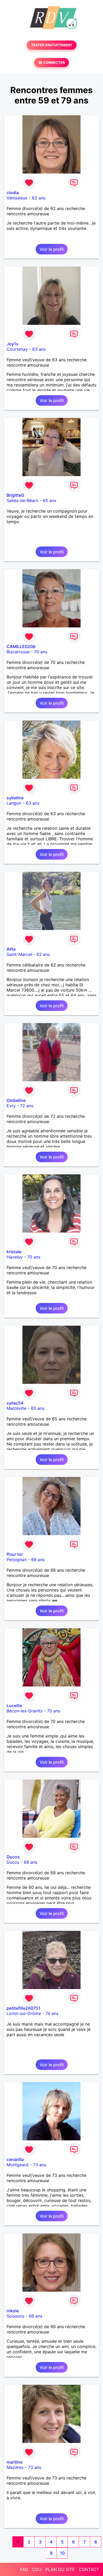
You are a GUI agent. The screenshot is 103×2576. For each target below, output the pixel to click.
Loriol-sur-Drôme (24, 2013)
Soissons (15, 2316)
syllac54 (15, 1403)
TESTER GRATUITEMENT (52, 45)
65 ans (50, 500)
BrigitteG (15, 495)
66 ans (36, 2316)
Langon (14, 803)
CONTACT (89, 2569)
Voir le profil (52, 249)
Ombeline (16, 1100)
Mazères (15, 2467)
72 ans (27, 1106)
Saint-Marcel (19, 954)
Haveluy (15, 1257)
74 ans (52, 2013)
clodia (13, 193)
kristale (14, 1252)
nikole (13, 2311)
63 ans (39, 349)
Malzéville (17, 1408)
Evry (11, 1106)
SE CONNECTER (51, 63)
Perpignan (17, 1560)
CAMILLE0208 (21, 646)
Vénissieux (17, 198)
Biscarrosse (18, 652)
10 (62, 2553)
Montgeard (18, 2165)
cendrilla (15, 2159)
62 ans (39, 198)
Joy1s (13, 344)
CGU (37, 2569)
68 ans (38, 1560)
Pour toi (15, 1554)
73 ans (40, 2165)
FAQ (24, 2569)
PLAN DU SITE (60, 2569)
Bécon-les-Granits (25, 1711)
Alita (11, 949)
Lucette (14, 1706)
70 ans (41, 652)
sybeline (15, 798)
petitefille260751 (24, 2008)
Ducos (13, 1857)
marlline (15, 2462)
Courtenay (17, 349)
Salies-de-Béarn (22, 500)
